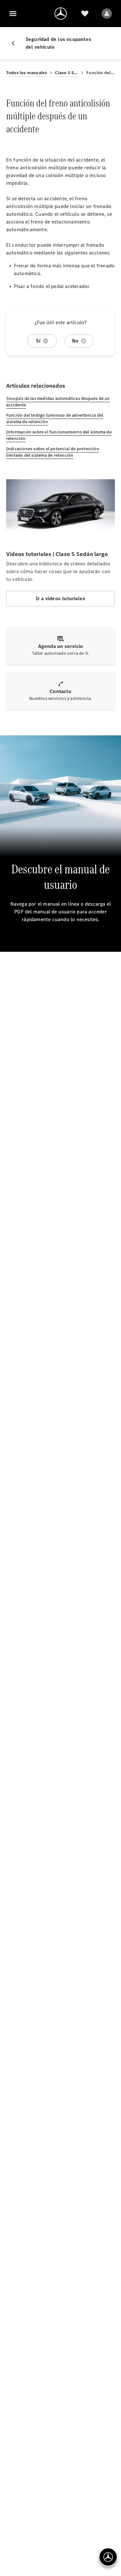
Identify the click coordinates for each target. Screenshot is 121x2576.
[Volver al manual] (16, 43)
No (75, 341)
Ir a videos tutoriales (60, 598)
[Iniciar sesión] (107, 14)
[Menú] (13, 14)
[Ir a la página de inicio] (61, 14)
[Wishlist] (85, 14)
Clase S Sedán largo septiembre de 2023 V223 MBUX (67, 73)
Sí (38, 341)
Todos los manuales (27, 73)
